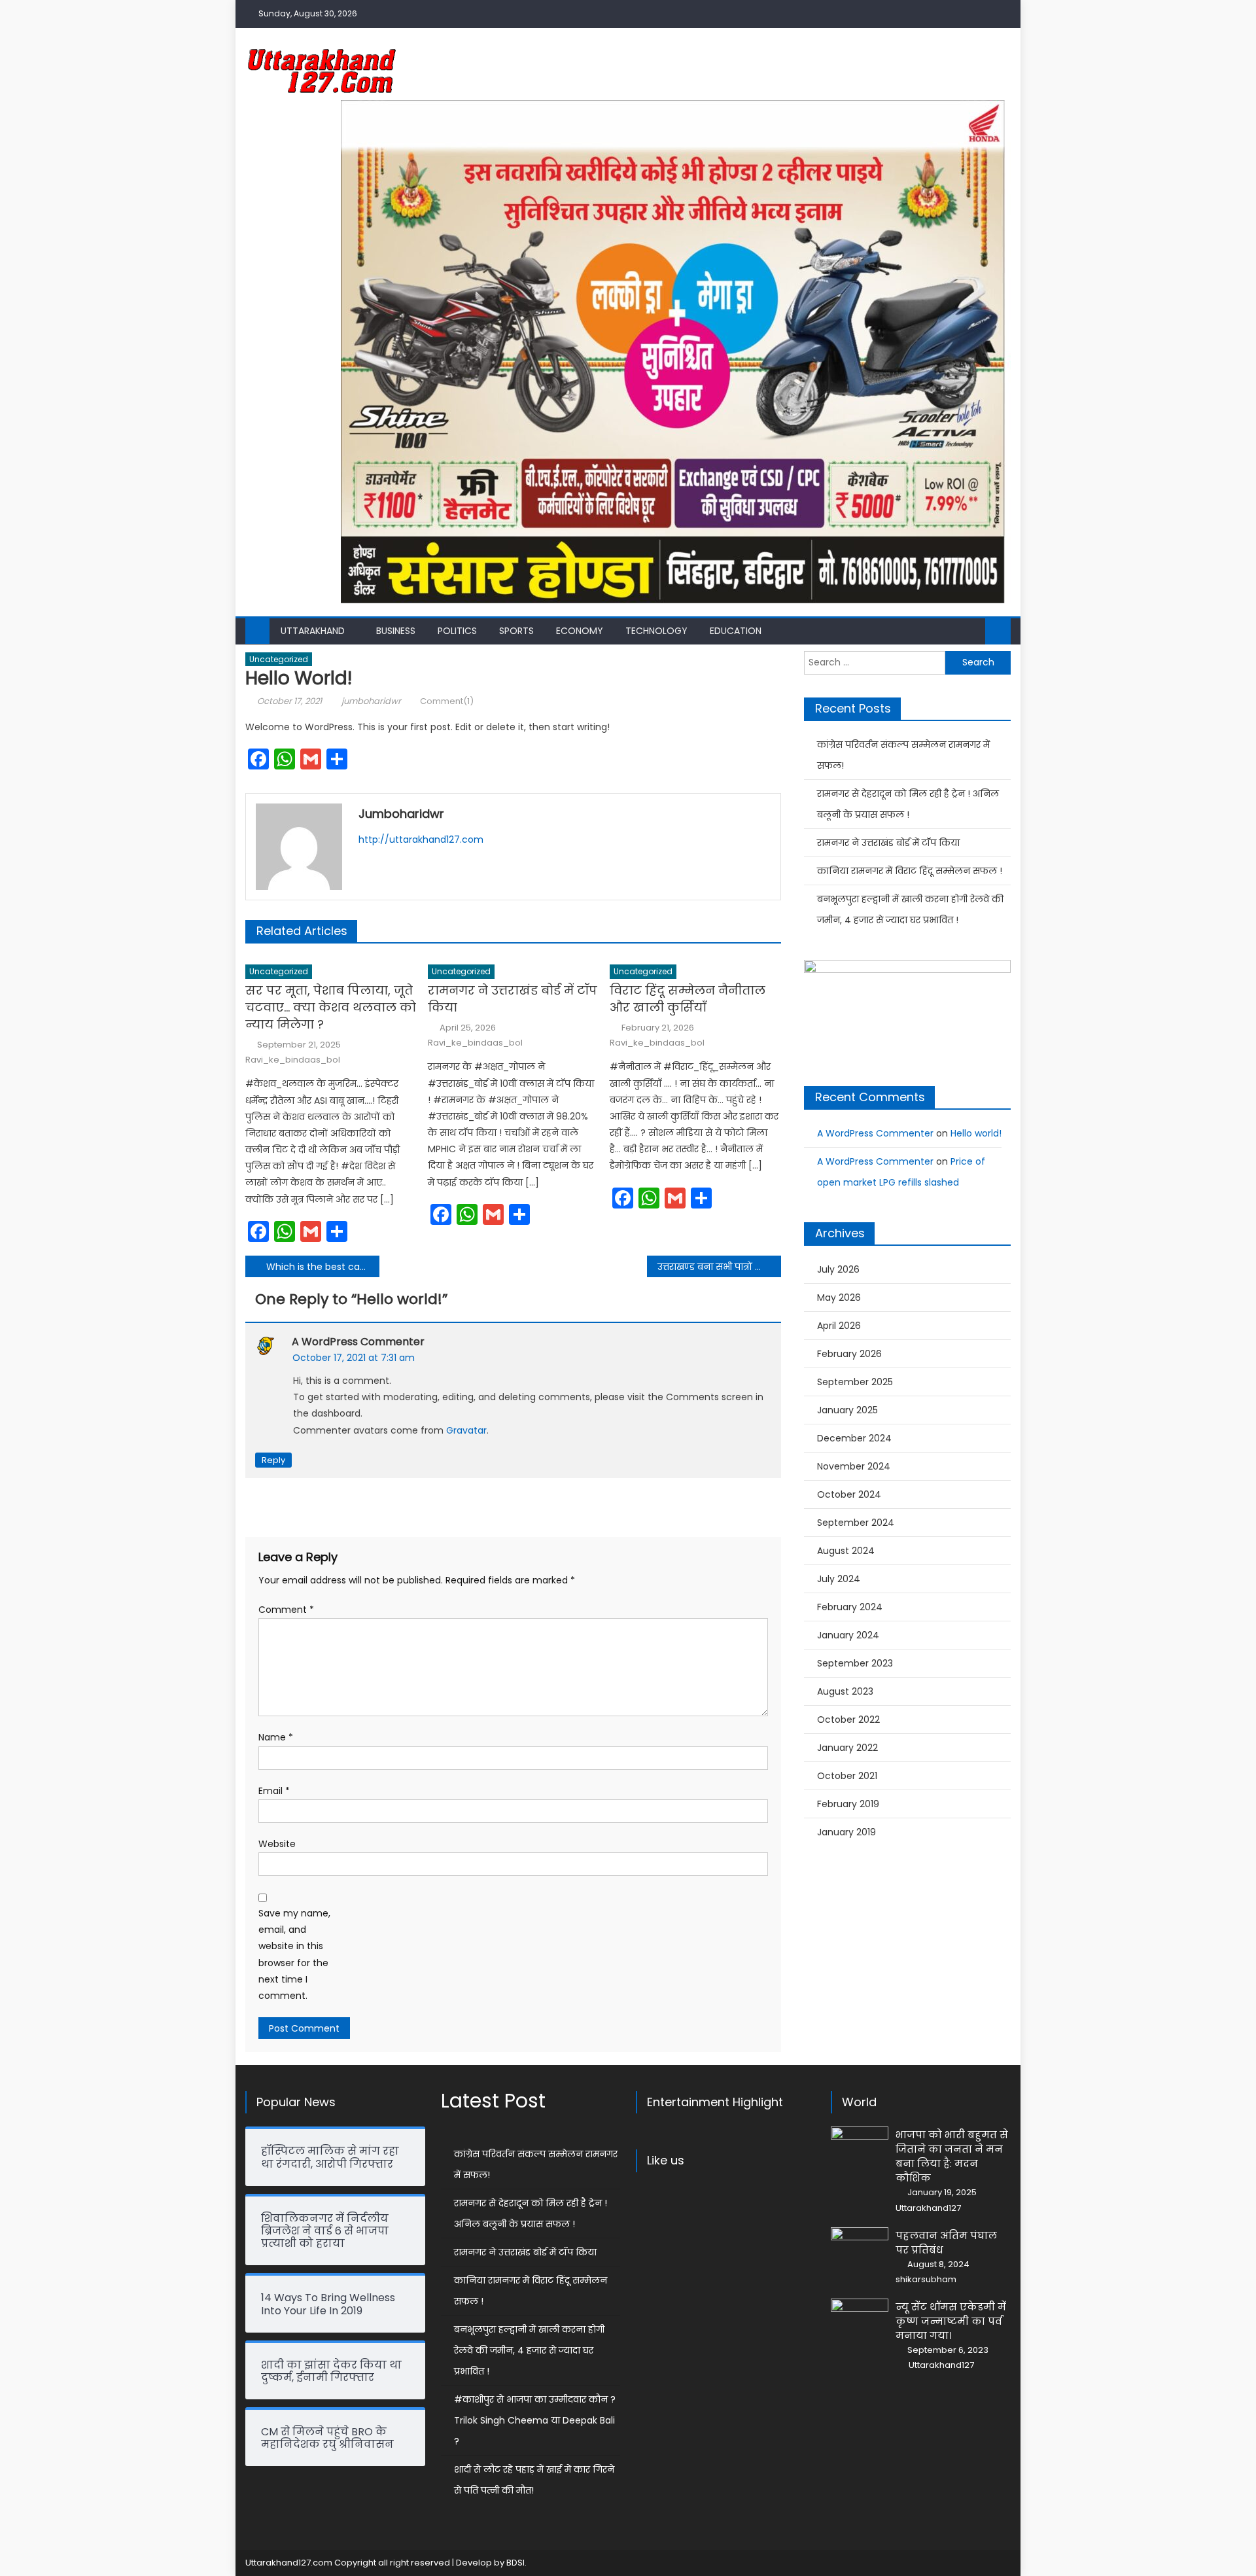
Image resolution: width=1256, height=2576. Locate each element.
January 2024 (848, 1635)
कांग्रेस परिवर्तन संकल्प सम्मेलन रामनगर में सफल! (903, 755)
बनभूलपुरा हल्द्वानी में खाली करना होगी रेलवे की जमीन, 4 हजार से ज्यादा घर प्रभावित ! (910, 909)
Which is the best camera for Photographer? (323, 1267)
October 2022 (848, 1720)
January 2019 (846, 1832)
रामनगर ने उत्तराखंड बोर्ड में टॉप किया (513, 999)
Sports (516, 631)
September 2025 (855, 1382)
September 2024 (856, 1523)
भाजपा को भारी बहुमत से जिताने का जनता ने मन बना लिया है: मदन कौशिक (952, 2156)
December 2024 (854, 1438)
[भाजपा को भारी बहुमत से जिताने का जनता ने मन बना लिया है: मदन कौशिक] (860, 2145)
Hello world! (976, 1133)
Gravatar (466, 1430)
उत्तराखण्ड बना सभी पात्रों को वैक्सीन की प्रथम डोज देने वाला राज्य (719, 1267)
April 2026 (839, 1326)
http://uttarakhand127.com (421, 839)
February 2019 (848, 1804)
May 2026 (839, 1297)
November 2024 (854, 1466)
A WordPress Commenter (358, 1342)
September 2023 (855, 1663)
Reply (273, 1460)
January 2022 (847, 1748)
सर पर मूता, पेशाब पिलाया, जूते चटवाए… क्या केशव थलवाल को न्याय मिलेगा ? (331, 1007)
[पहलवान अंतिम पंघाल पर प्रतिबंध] (860, 2248)
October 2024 (849, 1494)
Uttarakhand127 (928, 2208)
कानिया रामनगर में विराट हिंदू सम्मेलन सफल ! (910, 871)
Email (274, 1791)
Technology (656, 631)
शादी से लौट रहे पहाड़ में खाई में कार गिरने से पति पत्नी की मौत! (534, 2480)
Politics (457, 631)
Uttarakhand (313, 631)
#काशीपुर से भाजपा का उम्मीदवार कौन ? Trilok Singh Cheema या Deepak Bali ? (535, 2420)
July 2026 (838, 1269)
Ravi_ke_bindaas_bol (293, 1060)
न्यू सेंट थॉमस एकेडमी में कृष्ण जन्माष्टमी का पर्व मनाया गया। (951, 2321)
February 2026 (849, 1354)
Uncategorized (279, 659)
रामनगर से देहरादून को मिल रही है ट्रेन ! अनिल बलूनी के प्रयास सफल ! (908, 804)
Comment (286, 1610)
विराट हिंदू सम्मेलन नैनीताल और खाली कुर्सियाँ (688, 999)
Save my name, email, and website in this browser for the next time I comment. (294, 1954)
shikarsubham (926, 2280)
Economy (580, 631)
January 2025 (847, 1410)
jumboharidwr (371, 701)
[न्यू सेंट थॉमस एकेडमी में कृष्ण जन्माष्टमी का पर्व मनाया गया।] (860, 2319)
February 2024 (850, 1607)
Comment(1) (447, 701)
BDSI (515, 2563)
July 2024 (839, 1579)
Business (396, 631)
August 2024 (846, 1551)
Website (277, 1844)
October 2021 (847, 1776)
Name (276, 1737)
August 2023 (845, 1691)
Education (736, 631)
